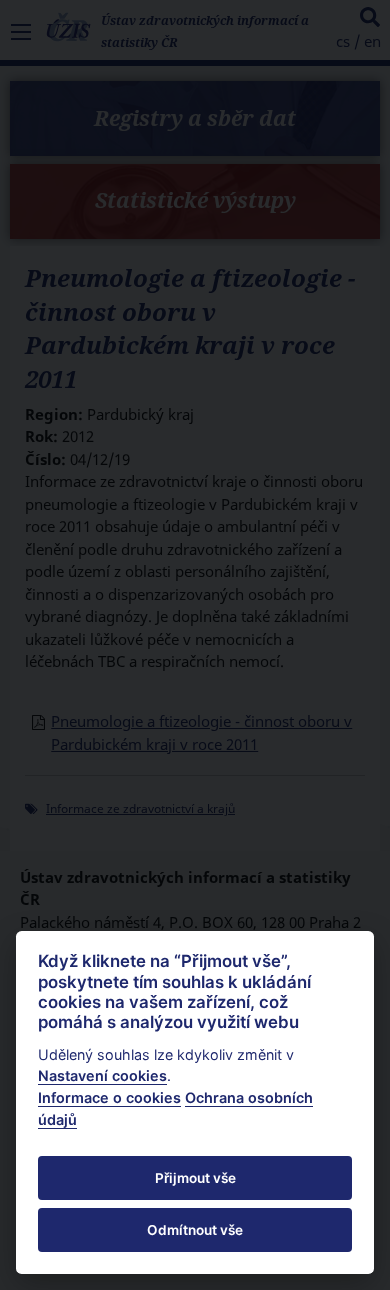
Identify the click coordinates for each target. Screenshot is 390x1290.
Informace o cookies (109, 1097)
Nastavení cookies (102, 1075)
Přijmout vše (195, 1178)
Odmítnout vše (195, 1230)
